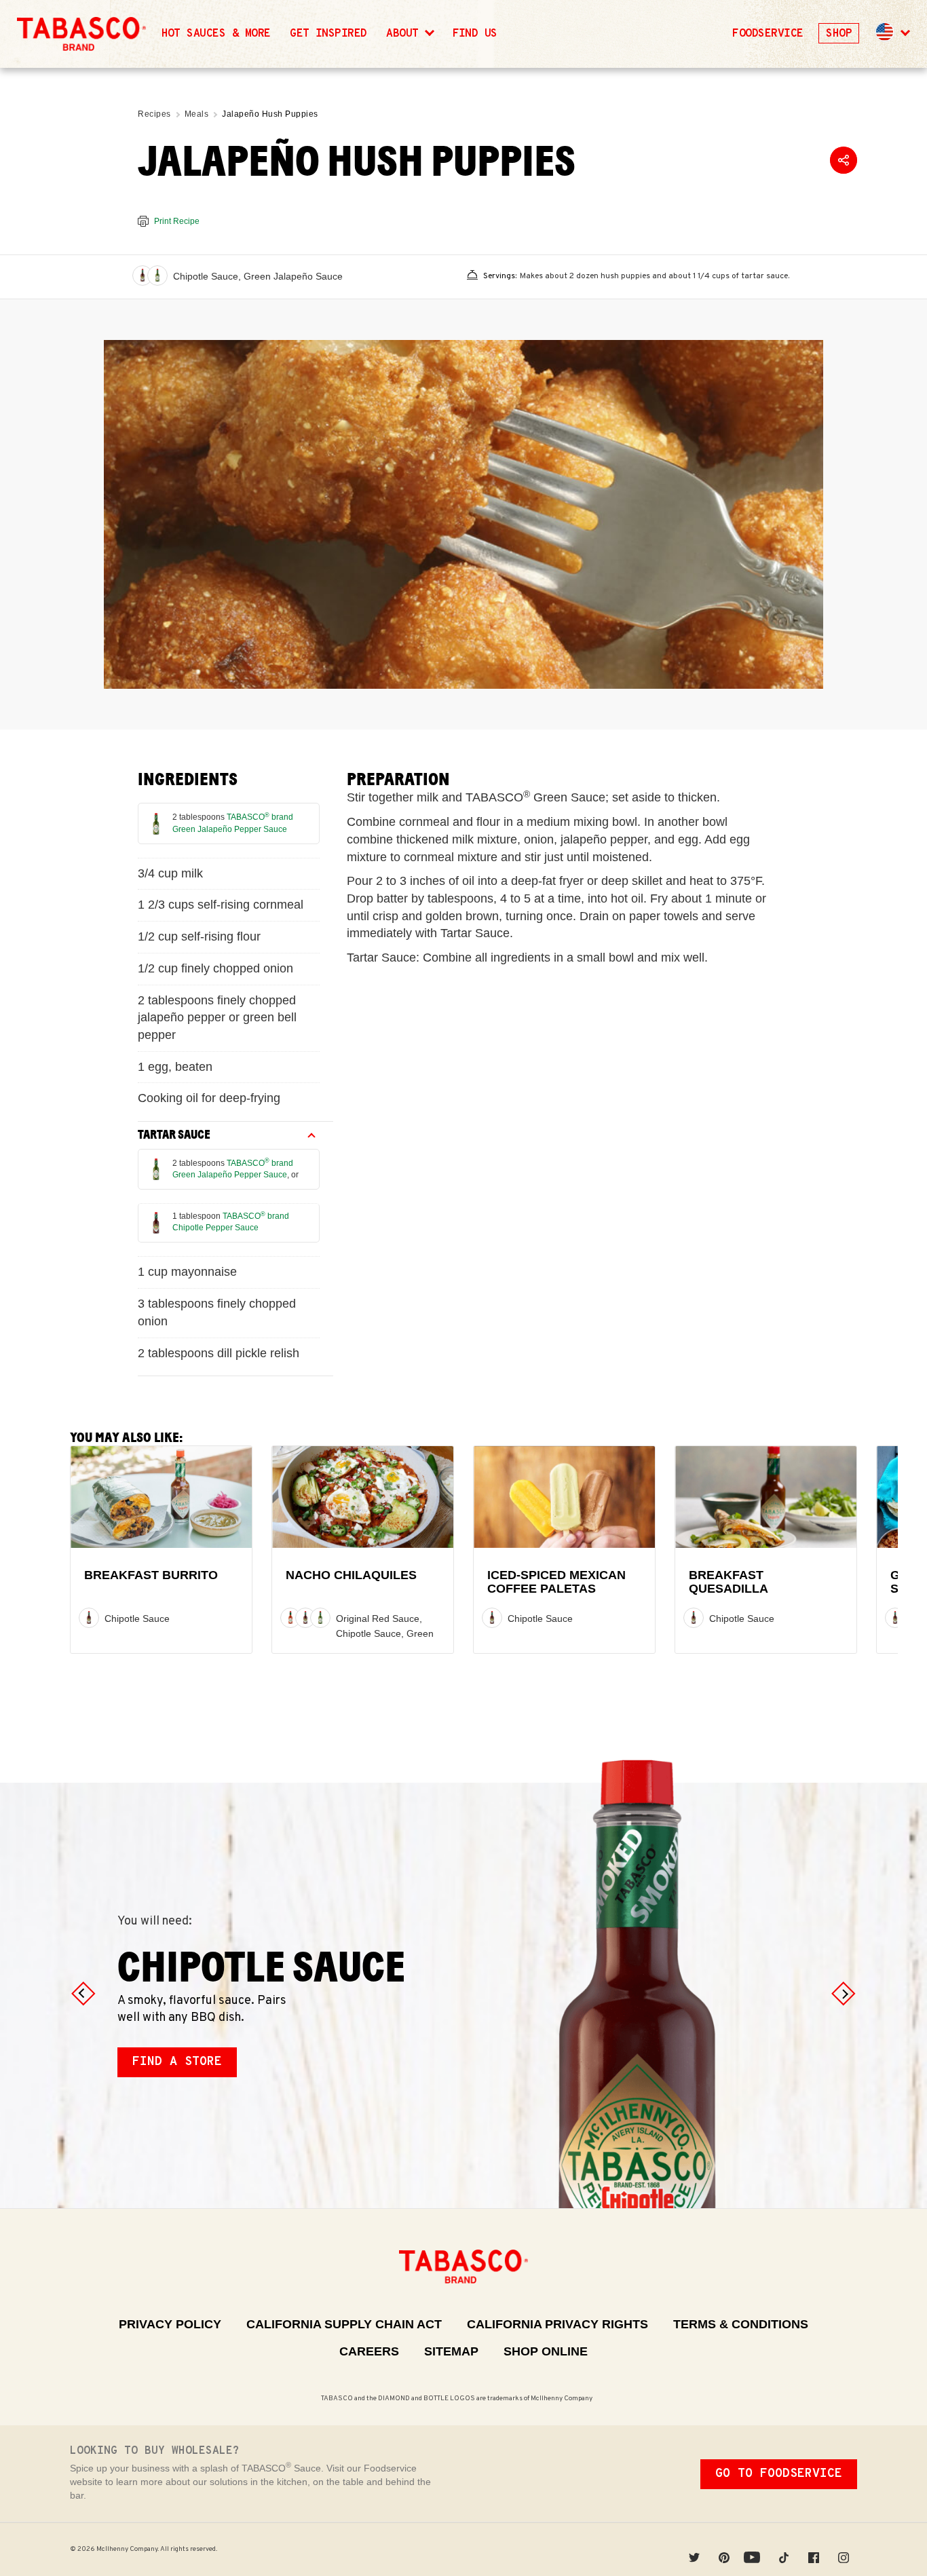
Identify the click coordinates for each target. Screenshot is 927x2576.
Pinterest (724, 2549)
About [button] (405, 34)
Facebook (814, 2549)
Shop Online (546, 2351)
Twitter (694, 2549)
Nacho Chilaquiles (351, 1575)
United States (885, 32)
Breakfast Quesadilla (729, 1582)
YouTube (754, 2549)
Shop (839, 34)
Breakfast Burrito (151, 1575)
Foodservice (768, 34)
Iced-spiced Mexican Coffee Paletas (556, 1582)
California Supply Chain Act (344, 2324)
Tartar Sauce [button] (174, 1135)
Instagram (844, 2549)
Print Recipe (177, 221)
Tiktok (784, 2549)
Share (844, 160)
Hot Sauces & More (216, 34)
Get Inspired (328, 34)
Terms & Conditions (741, 2324)
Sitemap (451, 2351)
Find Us (475, 34)
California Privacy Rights (557, 2324)
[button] (892, 34)
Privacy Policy (170, 2324)
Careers (369, 2351)
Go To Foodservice (779, 2474)
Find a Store (177, 2062)
